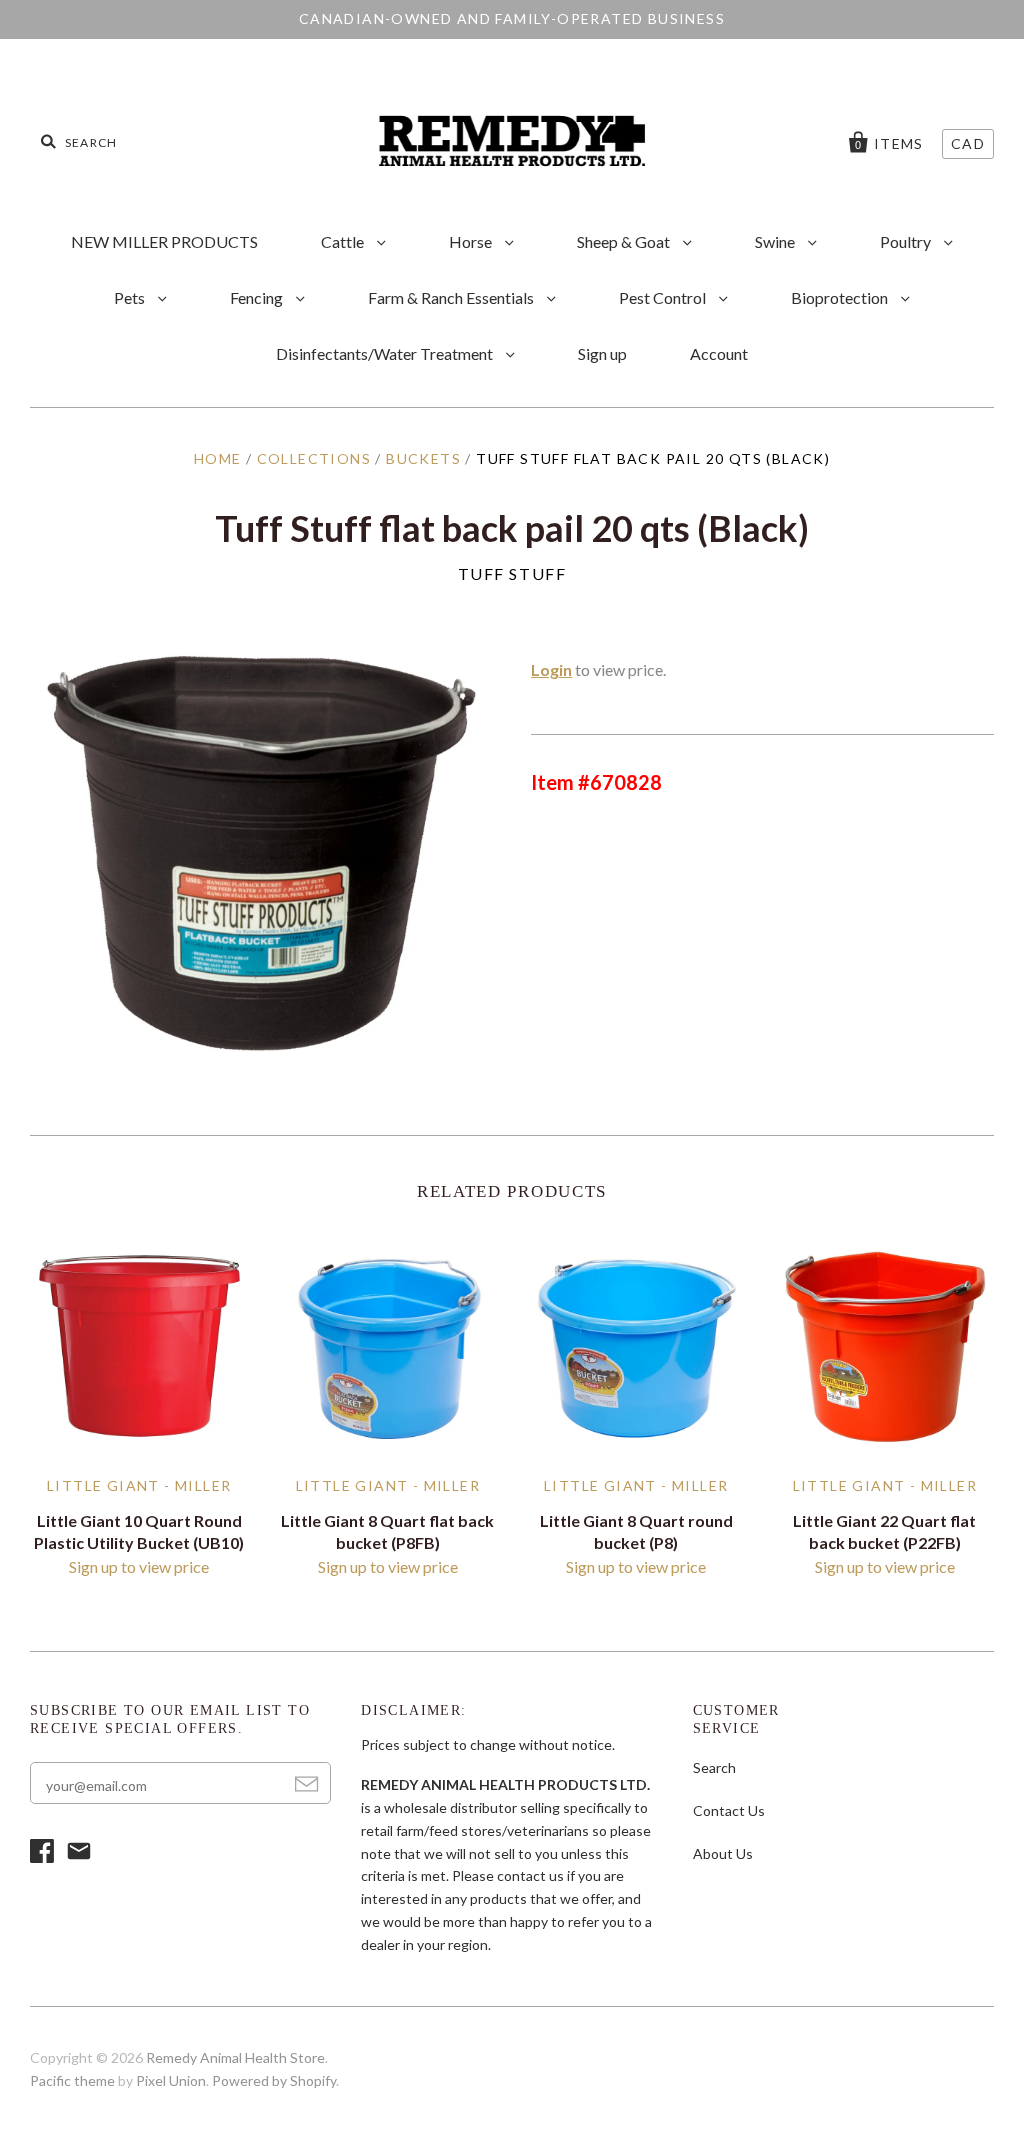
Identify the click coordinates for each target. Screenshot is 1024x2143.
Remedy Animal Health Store (235, 2057)
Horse (472, 241)
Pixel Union (171, 2080)
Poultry (907, 241)
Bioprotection (841, 297)
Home (218, 458)
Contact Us (729, 1810)
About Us (723, 1853)
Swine (776, 241)
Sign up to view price (139, 1566)
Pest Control (664, 297)
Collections (314, 458)
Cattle (344, 241)
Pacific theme (72, 2080)
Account (719, 353)
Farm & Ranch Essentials (452, 297)
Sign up (602, 353)
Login (551, 669)
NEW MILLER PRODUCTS (164, 241)
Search (714, 1767)
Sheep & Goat (625, 241)
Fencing (258, 297)
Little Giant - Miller (139, 1485)
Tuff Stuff (512, 573)
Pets (131, 297)
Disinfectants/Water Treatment (386, 353)
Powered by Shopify (274, 2080)
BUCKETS (423, 458)
